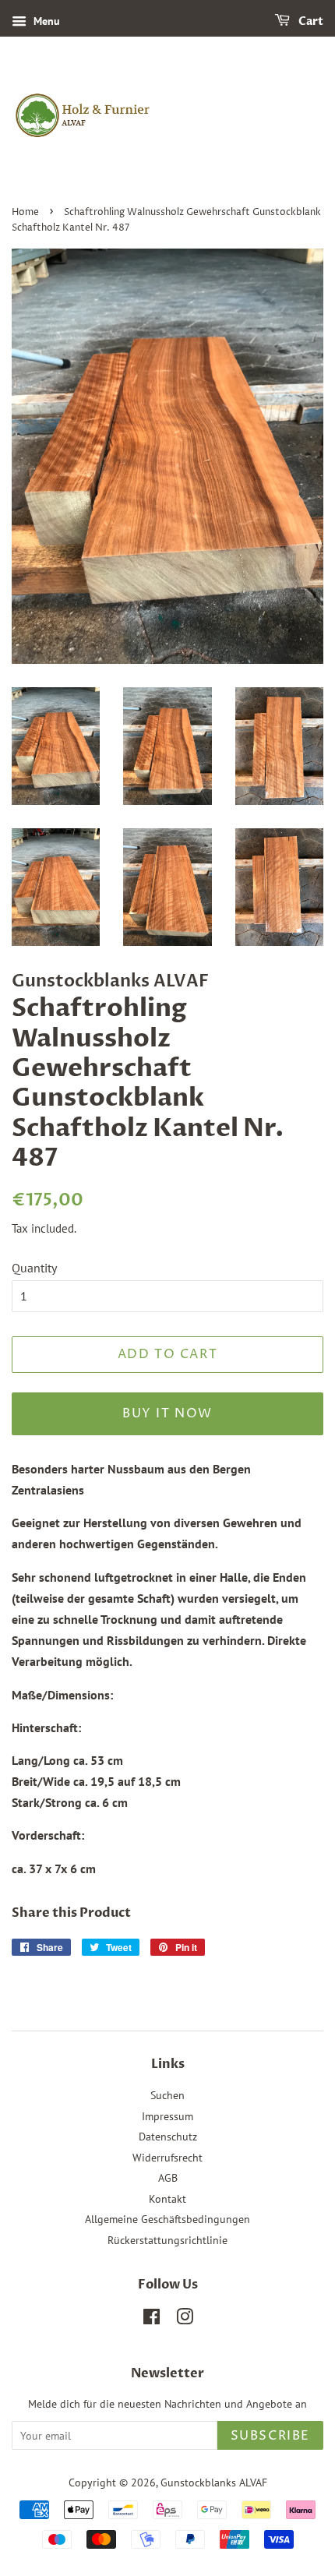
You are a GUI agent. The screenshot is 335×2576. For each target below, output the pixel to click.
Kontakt (167, 2199)
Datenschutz (168, 2137)
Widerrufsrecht (167, 2158)
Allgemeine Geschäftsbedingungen (167, 2219)
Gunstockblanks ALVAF (214, 2482)
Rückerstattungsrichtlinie (167, 2240)
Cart (310, 21)
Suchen (167, 2095)
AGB (168, 2178)
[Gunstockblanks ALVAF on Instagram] (185, 2320)
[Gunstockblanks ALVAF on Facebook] (152, 2320)
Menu (45, 21)
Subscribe (270, 2436)
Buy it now (167, 1413)
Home (25, 212)
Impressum (167, 2116)
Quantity (34, 1268)
